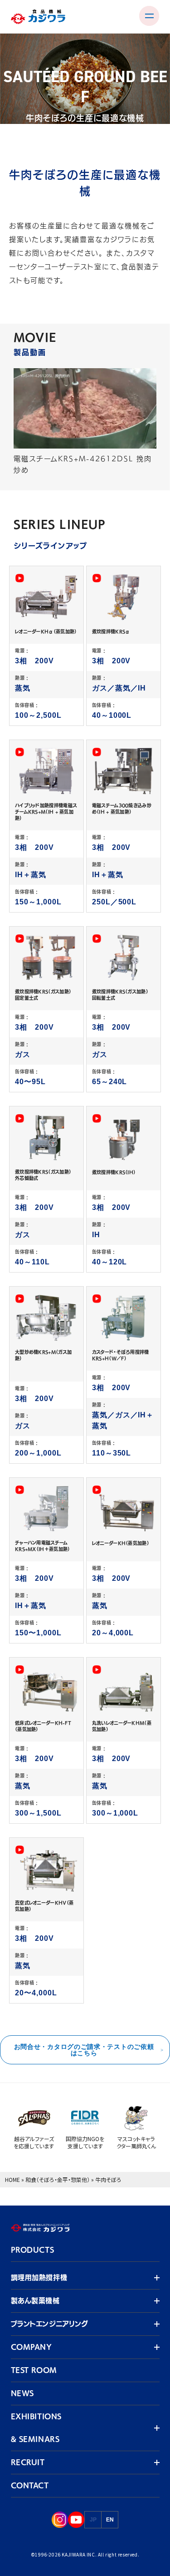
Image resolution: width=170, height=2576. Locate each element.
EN (110, 2520)
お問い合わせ (47, 253)
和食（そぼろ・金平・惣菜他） (58, 2179)
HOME (12, 2179)
